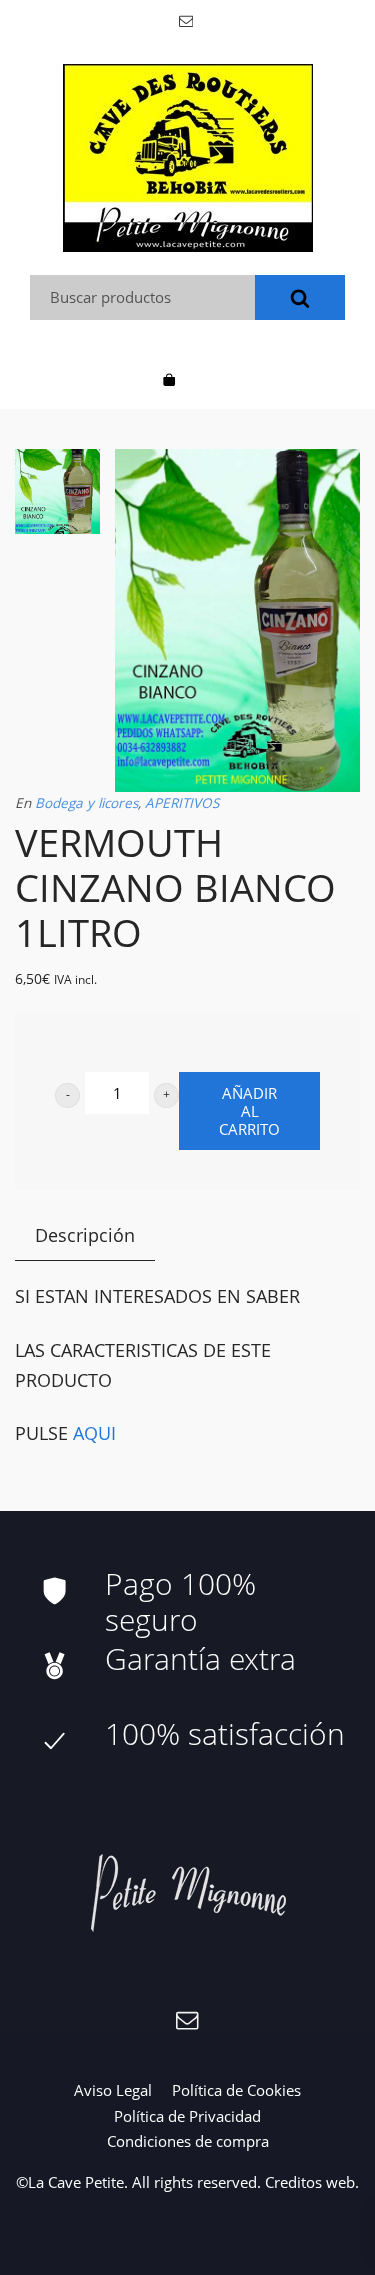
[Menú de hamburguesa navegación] (206, 378)
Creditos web (310, 2182)
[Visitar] (187, 19)
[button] (67, 1095)
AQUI (92, 1433)
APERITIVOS (182, 803)
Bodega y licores (86, 803)
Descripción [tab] (85, 1235)
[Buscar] (300, 297)
